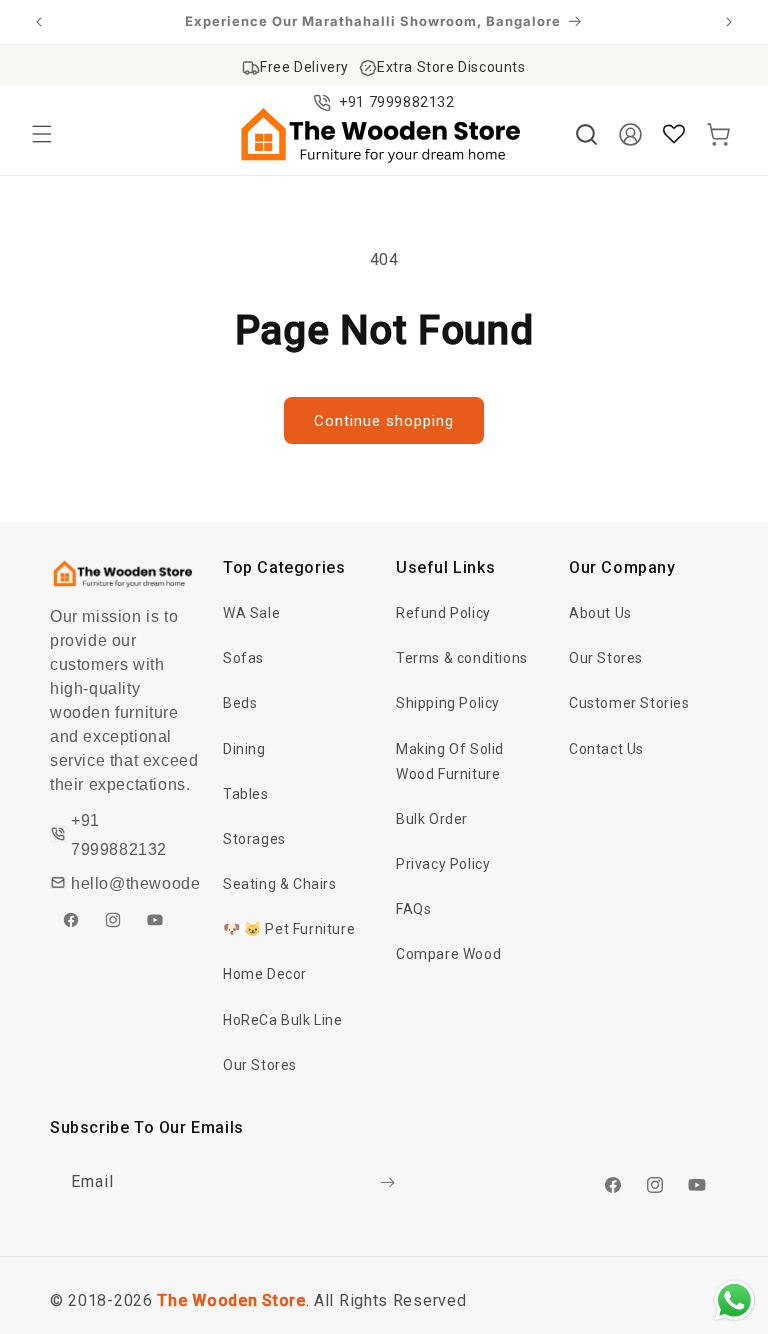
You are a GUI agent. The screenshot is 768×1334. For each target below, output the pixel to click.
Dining (244, 749)
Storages (254, 839)
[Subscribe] (387, 1182)
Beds (240, 703)
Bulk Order (432, 819)
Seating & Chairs (280, 884)
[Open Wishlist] (674, 134)
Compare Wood (448, 954)
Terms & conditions (462, 658)
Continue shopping (384, 421)
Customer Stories (629, 703)
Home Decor (265, 974)
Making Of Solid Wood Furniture (450, 761)
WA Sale (251, 613)
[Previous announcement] (39, 22)
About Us (600, 613)
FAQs (413, 909)
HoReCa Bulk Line (283, 1020)
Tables (246, 794)
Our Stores (260, 1065)
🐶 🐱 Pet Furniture (289, 929)
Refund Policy (443, 613)
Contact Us (606, 749)
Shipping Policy (448, 703)
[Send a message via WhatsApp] (734, 1300)
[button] (42, 134)
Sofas (243, 658)
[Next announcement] (729, 22)
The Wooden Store (231, 1300)
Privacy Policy (443, 864)
